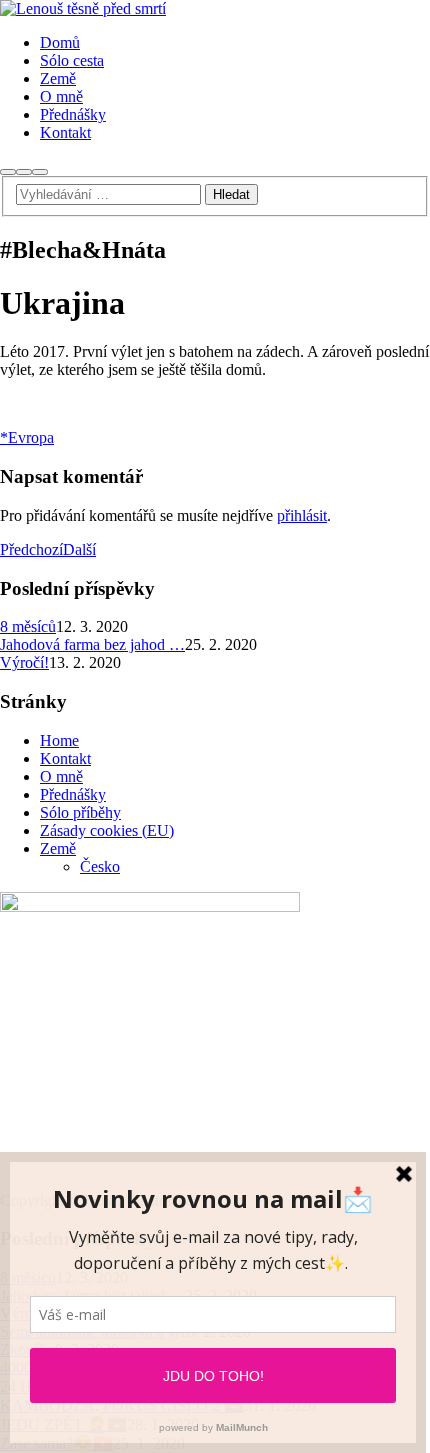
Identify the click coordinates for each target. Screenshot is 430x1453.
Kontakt (65, 758)
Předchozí (31, 549)
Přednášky (73, 794)
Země (58, 848)
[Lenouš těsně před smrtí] (83, 8)
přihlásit (302, 515)
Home (59, 740)
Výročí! (24, 662)
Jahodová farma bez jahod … (92, 644)
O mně (61, 776)
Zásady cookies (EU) (107, 830)
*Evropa (27, 437)
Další (79, 549)
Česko (100, 866)
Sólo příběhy (80, 812)
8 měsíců (28, 626)
